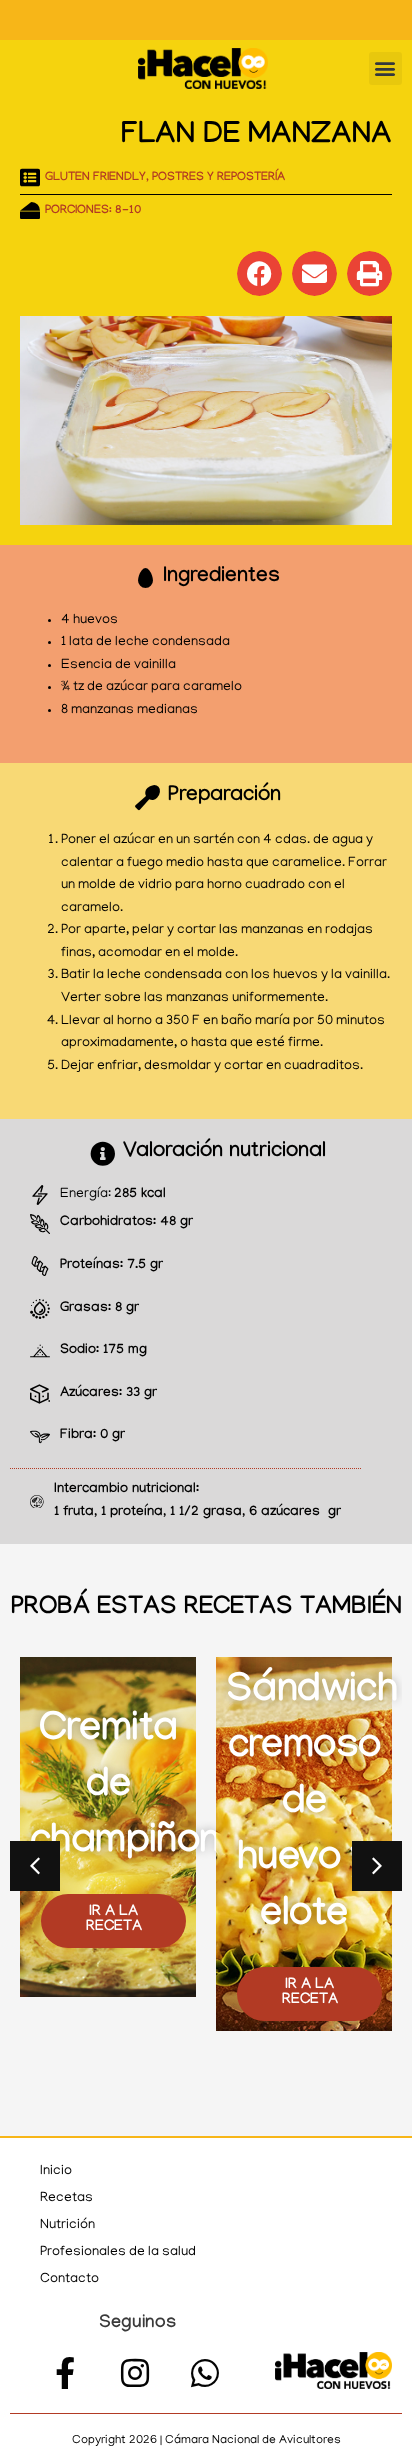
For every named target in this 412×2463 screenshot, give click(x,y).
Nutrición (67, 2225)
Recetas (66, 2198)
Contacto (69, 2279)
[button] (385, 68)
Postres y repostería (218, 178)
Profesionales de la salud (118, 2252)
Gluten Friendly (95, 178)
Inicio (56, 2171)
